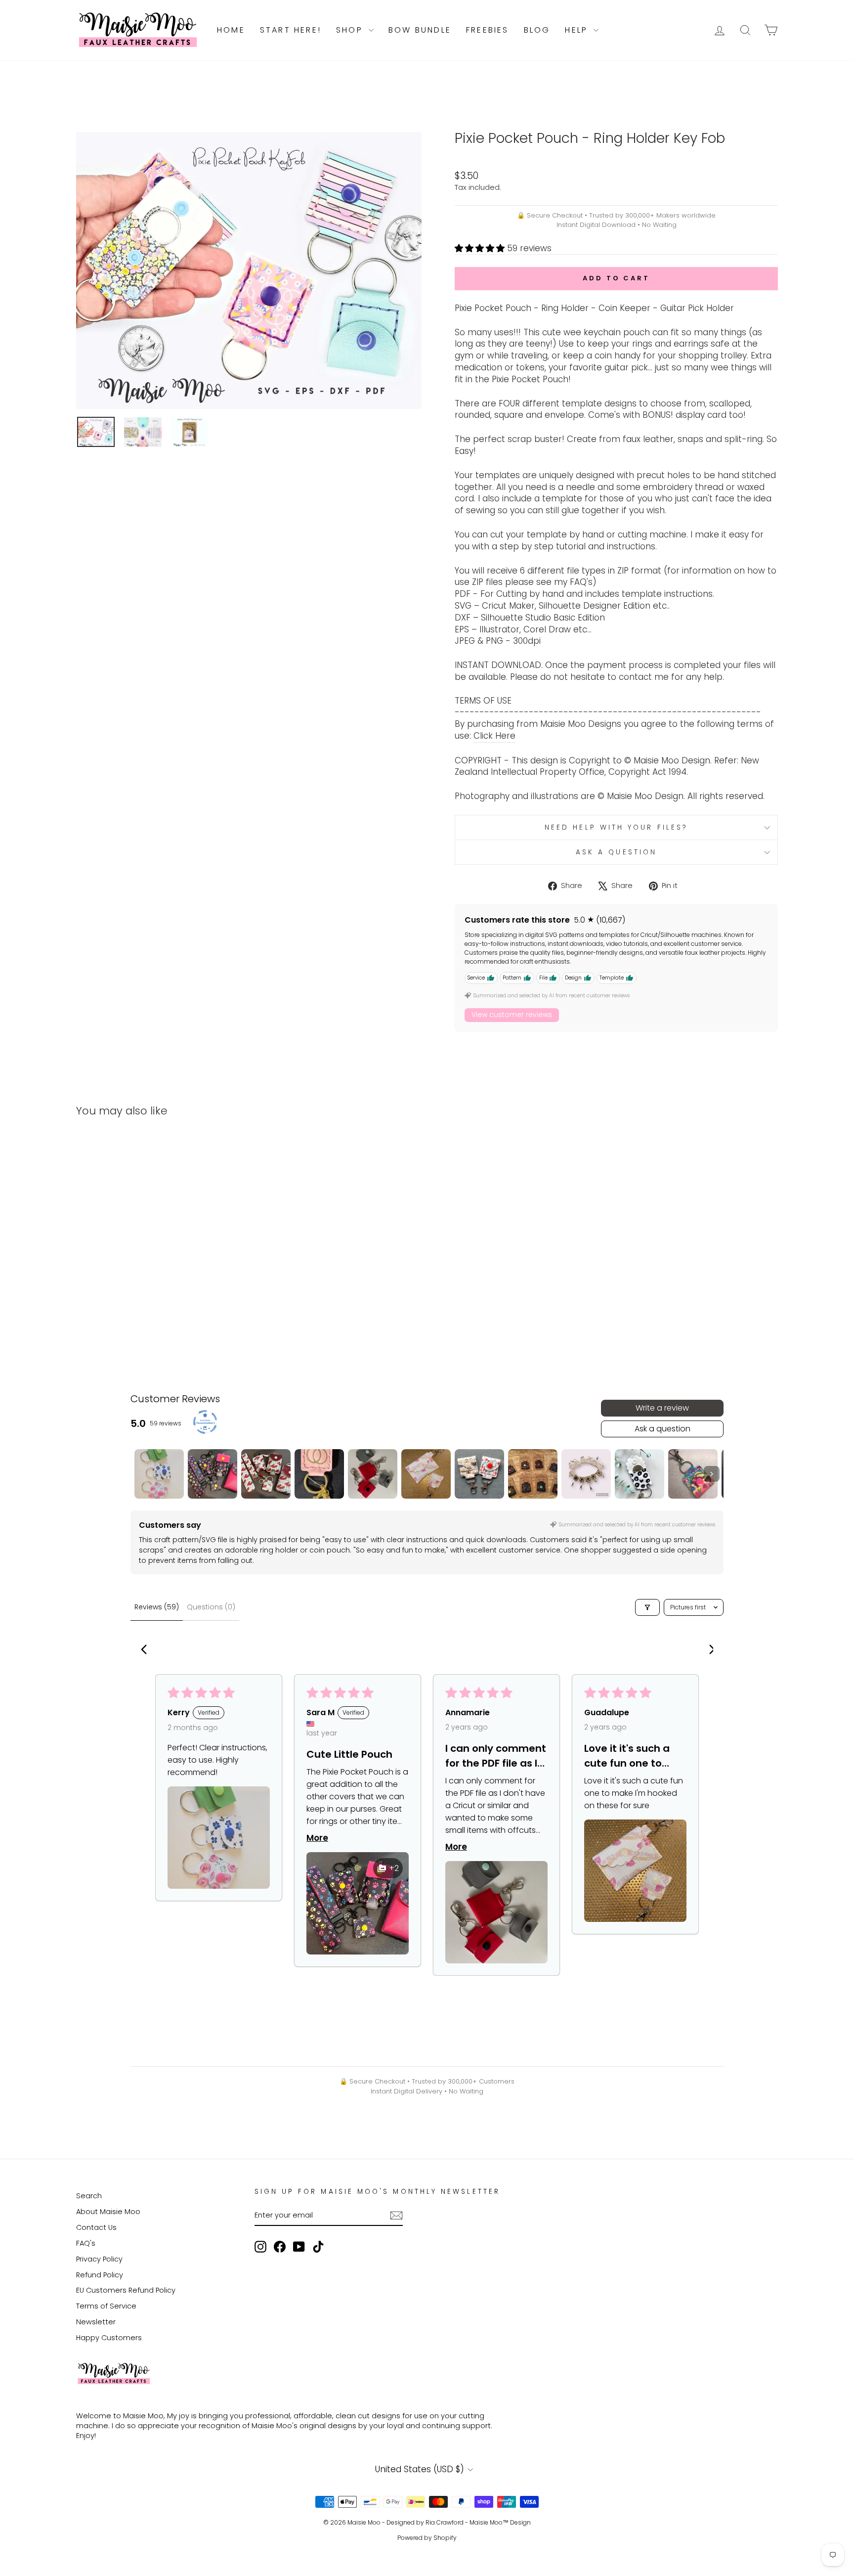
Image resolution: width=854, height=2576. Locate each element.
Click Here (494, 736)
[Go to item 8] (533, 1474)
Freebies (488, 30)
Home (231, 30)
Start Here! (291, 30)
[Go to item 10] (640, 1474)
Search (89, 2196)
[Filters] (647, 1607)
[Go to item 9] (586, 1474)
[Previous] (146, 1650)
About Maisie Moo (108, 2212)
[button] (481, 248)
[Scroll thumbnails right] (712, 1474)
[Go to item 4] (319, 1474)
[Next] (708, 1650)
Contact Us (96, 2227)
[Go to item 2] (213, 1474)
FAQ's (86, 2243)
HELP (578, 30)
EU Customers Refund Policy (126, 2290)
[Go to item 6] (426, 1474)
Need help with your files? (616, 827)
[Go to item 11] (693, 1474)
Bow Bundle (420, 30)
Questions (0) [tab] (211, 1607)
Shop (351, 30)
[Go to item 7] (479, 1474)
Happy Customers (109, 2338)
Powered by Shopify (427, 2538)
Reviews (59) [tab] (157, 1607)
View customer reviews (512, 1015)
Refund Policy (100, 2275)
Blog (537, 30)
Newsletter (96, 2322)
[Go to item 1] (159, 1474)
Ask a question (616, 852)
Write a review (662, 1408)
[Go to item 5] (373, 1474)
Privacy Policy (99, 2259)
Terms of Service (106, 2306)
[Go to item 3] (266, 1474)
